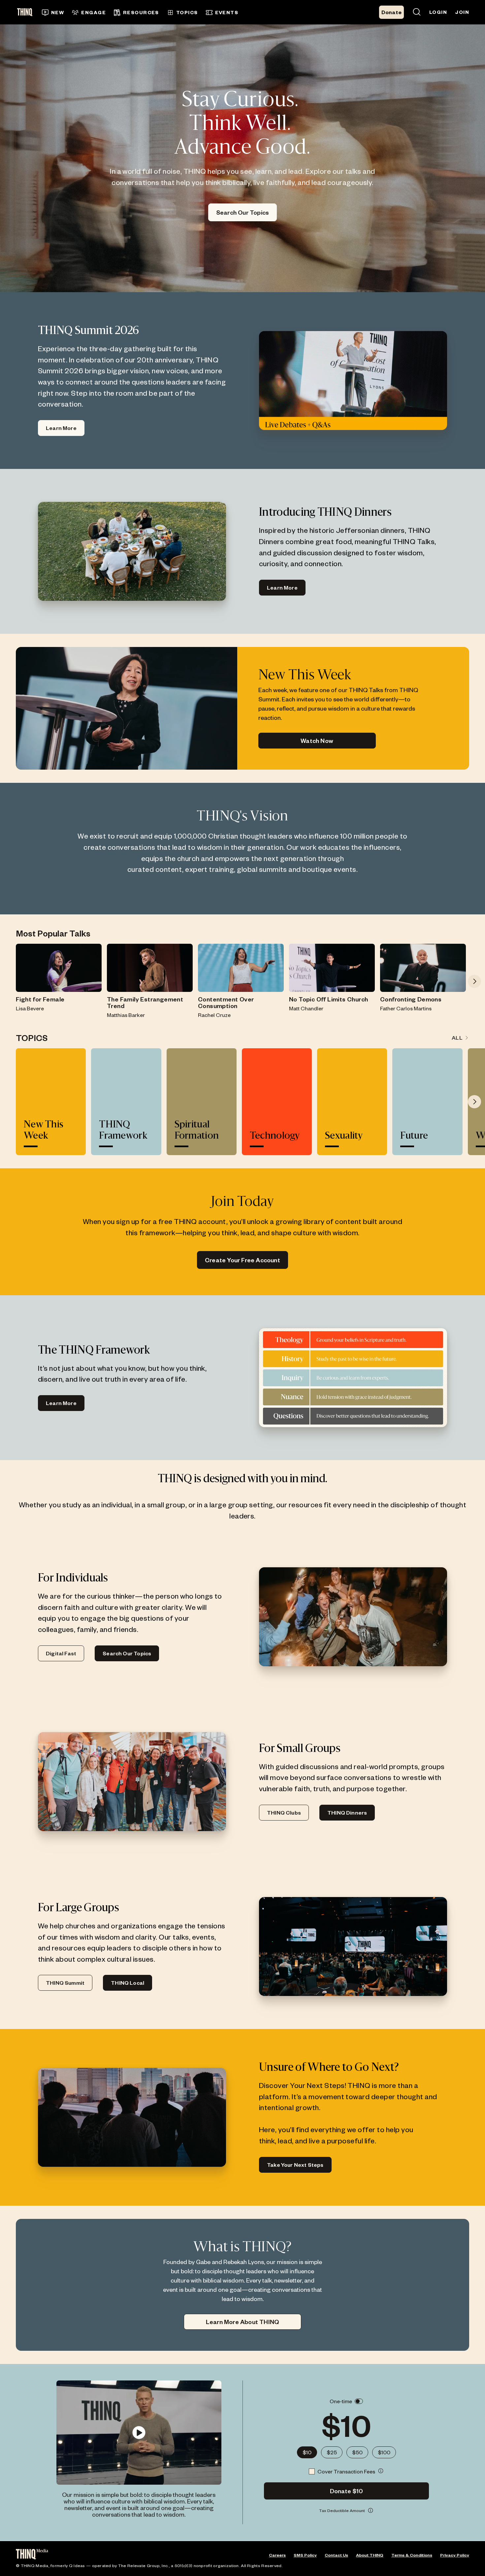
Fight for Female (40, 999)
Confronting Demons (411, 999)
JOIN (462, 12)
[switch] (359, 2401)
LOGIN (438, 12)
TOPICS (187, 12)
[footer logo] (32, 2555)
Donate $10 (346, 2491)
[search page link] (417, 12)
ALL (457, 1038)
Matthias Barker (126, 1015)
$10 (307, 2452)
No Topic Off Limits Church (328, 999)
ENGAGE (94, 12)
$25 (332, 2452)
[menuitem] (53, 13)
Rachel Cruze (214, 1015)
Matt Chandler (306, 1008)
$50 (357, 2452)
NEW (58, 12)
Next (474, 981)
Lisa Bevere (30, 1008)
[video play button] (139, 2433)
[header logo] (27, 12)
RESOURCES (141, 12)
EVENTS (227, 12)
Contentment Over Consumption (226, 1002)
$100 (384, 2452)
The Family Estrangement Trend (145, 1002)
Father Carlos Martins (406, 1008)
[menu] (174, 12)
